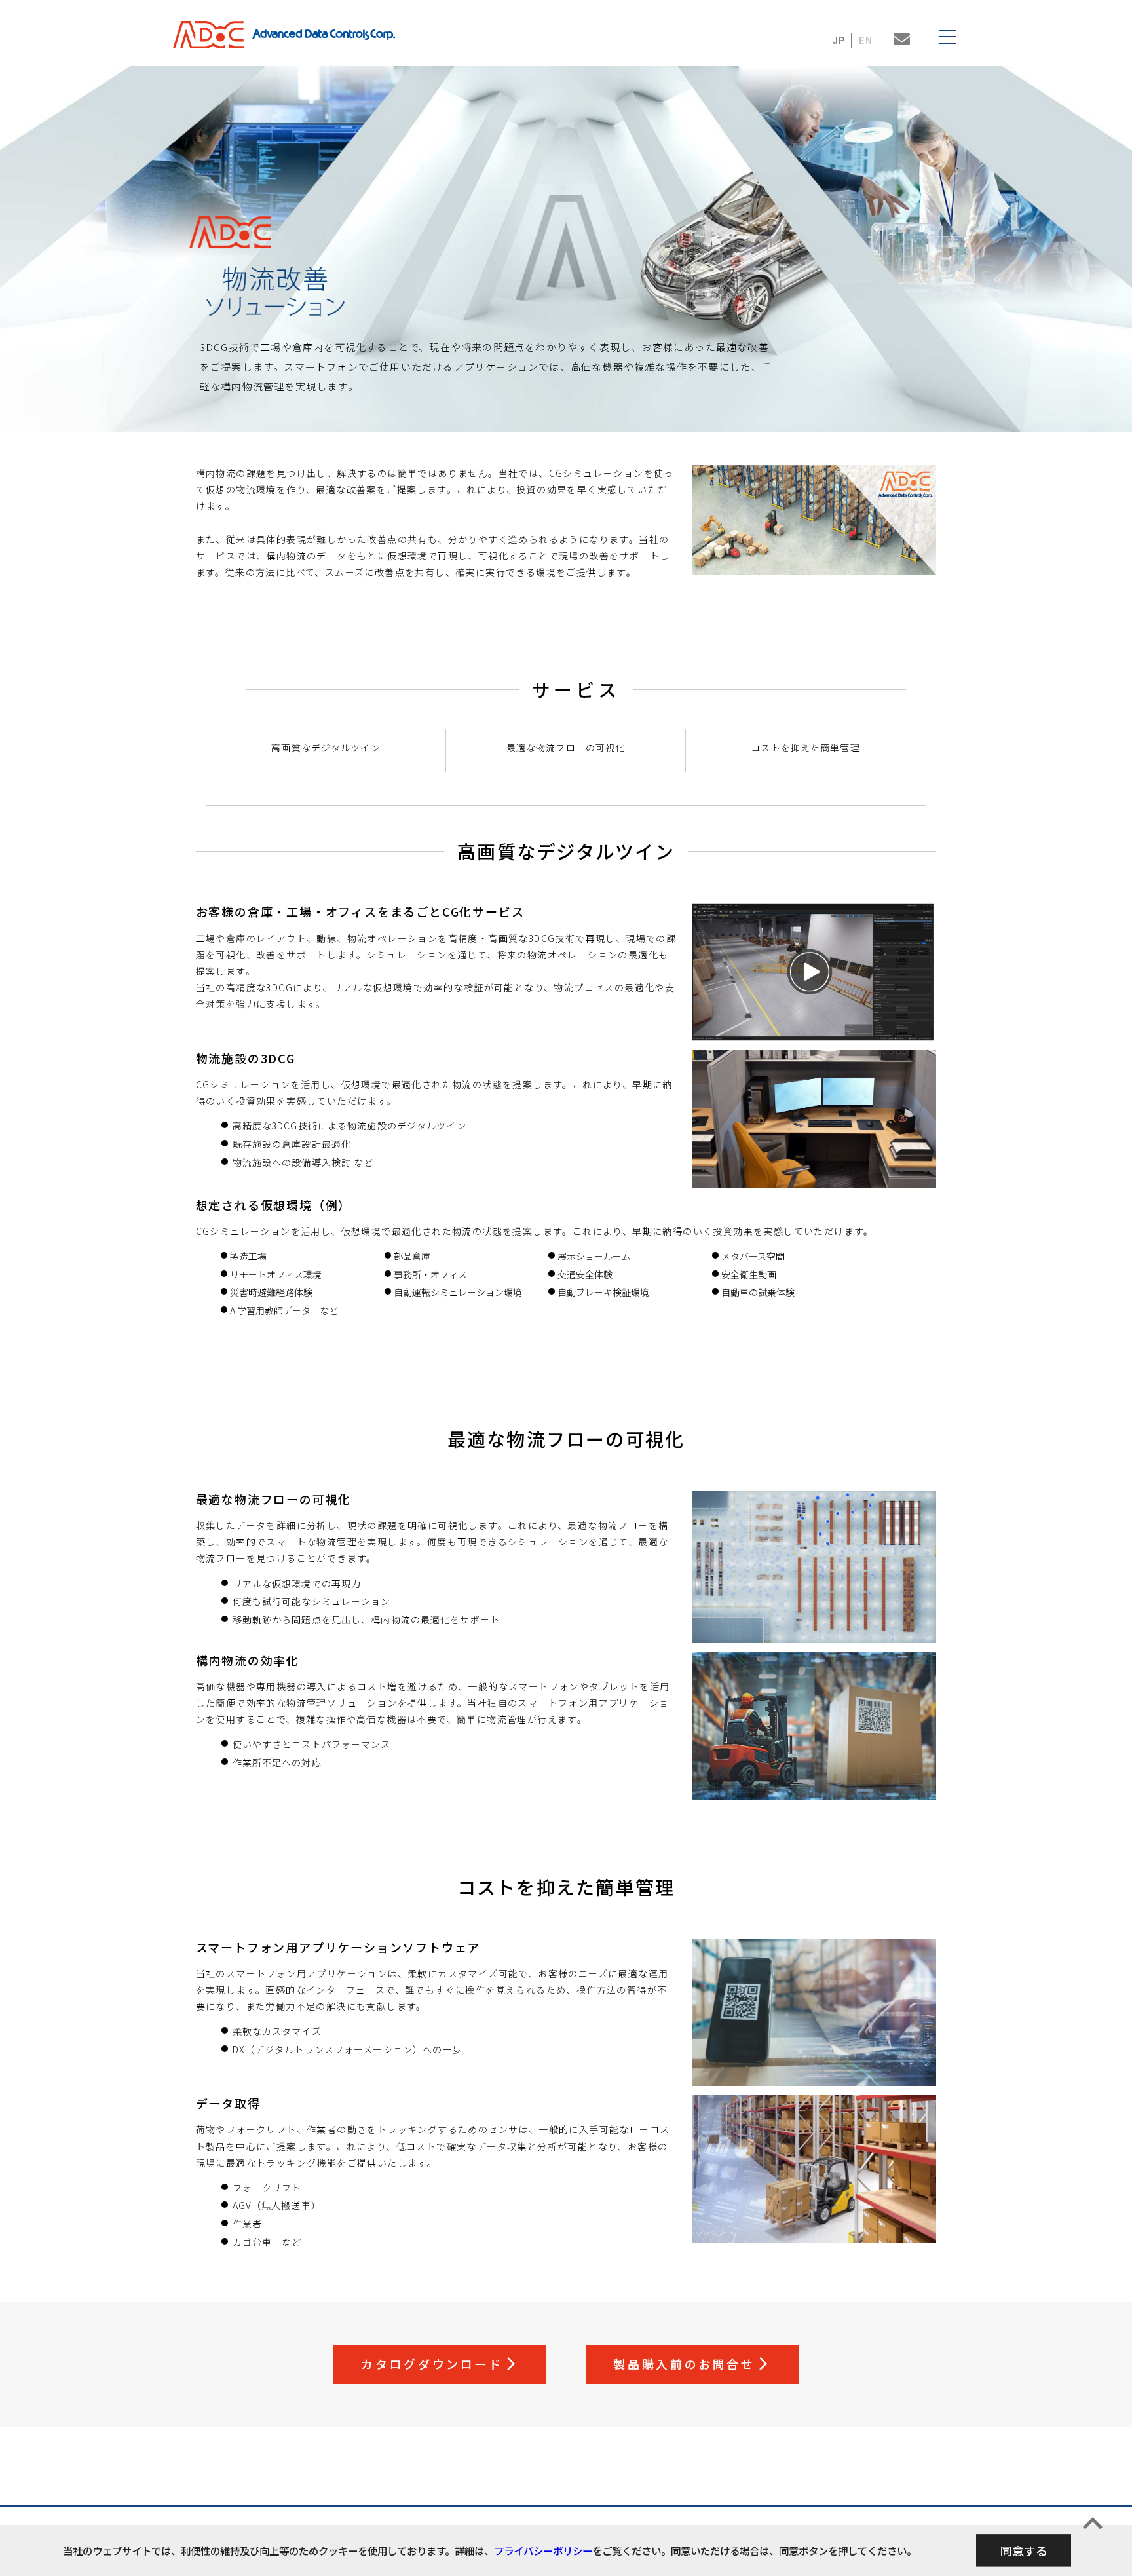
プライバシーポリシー (543, 2550)
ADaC (212, 35)
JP (840, 41)
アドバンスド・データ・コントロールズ (324, 35)
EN (866, 41)
